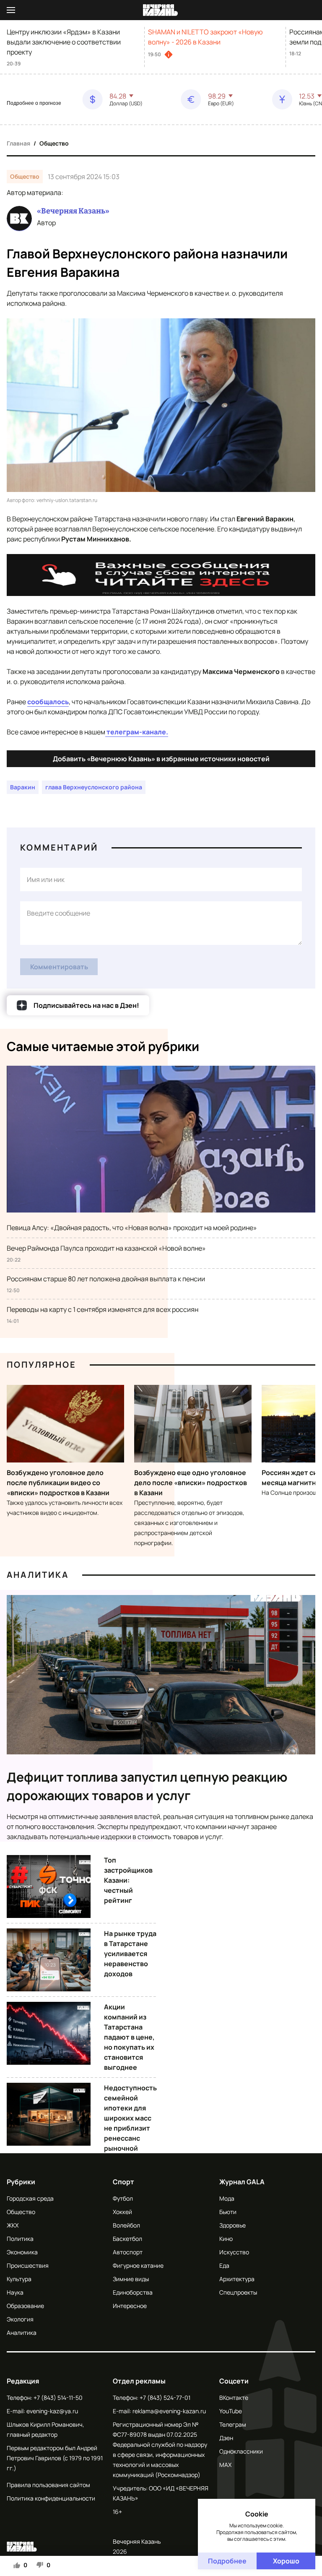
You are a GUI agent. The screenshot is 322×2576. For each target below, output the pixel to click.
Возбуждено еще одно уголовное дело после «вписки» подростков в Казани (191, 1483)
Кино (226, 2239)
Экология (20, 2319)
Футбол (123, 2198)
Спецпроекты (238, 2292)
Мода (227, 2198)
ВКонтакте (234, 2398)
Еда (224, 2265)
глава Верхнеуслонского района (94, 787)
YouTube (231, 2411)
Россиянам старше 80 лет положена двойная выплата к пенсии (106, 1279)
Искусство (234, 2252)
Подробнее (227, 2561)
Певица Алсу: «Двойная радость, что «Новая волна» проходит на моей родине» (132, 1228)
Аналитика (38, 1575)
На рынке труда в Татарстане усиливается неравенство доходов (130, 1954)
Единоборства (133, 2292)
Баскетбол (127, 2239)
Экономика (22, 2252)
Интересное (130, 2306)
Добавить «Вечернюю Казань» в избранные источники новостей (161, 759)
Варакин (23, 787)
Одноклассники (241, 2451)
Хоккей (122, 2212)
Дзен (226, 2438)
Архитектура (237, 2279)
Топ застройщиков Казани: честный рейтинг (128, 1880)
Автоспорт (128, 2252)
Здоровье (232, 2225)
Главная (18, 143)
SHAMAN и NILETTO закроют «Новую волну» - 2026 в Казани (205, 37)
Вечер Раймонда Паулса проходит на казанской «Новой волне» (106, 1248)
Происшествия (28, 2265)
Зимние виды (131, 2279)
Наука (15, 2292)
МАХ (225, 2465)
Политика (20, 2239)
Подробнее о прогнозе (34, 103)
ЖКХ (13, 2225)
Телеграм (233, 2424)
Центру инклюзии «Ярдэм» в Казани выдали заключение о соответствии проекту (64, 42)
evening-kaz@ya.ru (52, 2411)
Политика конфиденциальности (51, 2498)
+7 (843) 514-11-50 (58, 2398)
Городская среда (30, 2198)
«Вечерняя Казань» (73, 211)
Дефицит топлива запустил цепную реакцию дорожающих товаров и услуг (147, 1786)
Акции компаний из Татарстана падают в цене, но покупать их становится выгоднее (129, 2037)
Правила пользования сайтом (48, 2485)
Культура (19, 2279)
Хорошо (286, 2561)
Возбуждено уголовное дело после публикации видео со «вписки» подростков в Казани (58, 1483)
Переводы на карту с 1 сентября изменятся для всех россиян (103, 1309)
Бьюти (228, 2212)
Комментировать (59, 967)
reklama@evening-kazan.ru (169, 2411)
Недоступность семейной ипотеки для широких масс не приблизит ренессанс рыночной (130, 2118)
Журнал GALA (242, 2182)
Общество (54, 143)
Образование (25, 2306)
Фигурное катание (138, 2265)
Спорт (123, 2182)
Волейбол (126, 2225)
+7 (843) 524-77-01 (165, 2398)
